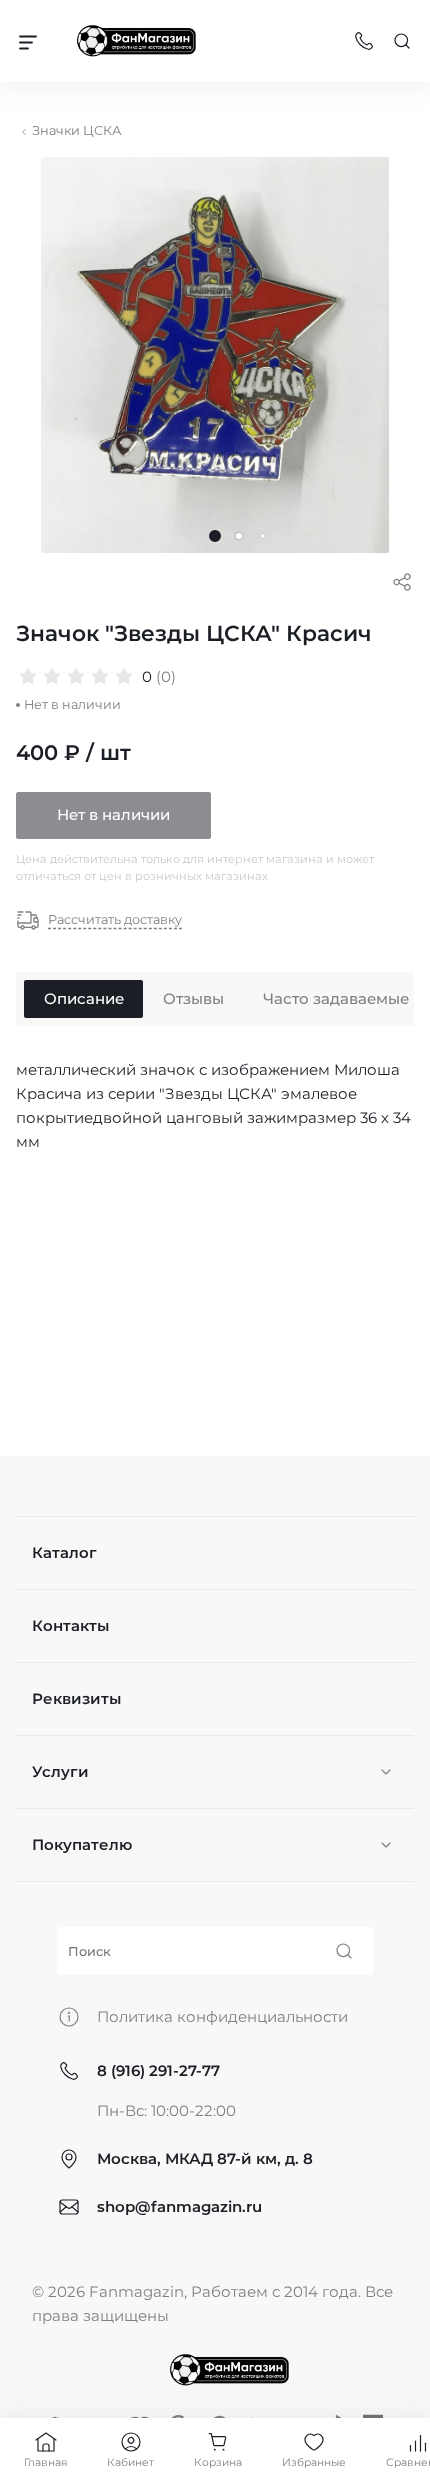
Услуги (60, 1771)
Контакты (70, 1625)
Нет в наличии (113, 814)
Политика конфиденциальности (222, 2016)
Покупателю (82, 1844)
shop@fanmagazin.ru (179, 2206)
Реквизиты (76, 1698)
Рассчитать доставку (115, 920)
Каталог (64, 1552)
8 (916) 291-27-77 (158, 2070)
